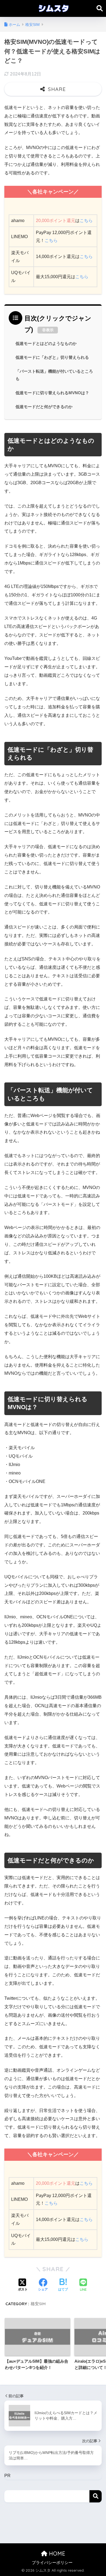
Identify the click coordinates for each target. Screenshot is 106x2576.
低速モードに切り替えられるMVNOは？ (52, 393)
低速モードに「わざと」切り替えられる (52, 357)
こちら (86, 221)
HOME (56, 2554)
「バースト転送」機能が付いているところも (54, 375)
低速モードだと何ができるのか (44, 407)
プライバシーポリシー (52, 2563)
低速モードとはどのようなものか (46, 344)
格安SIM (38, 2304)
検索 (96, 2496)
